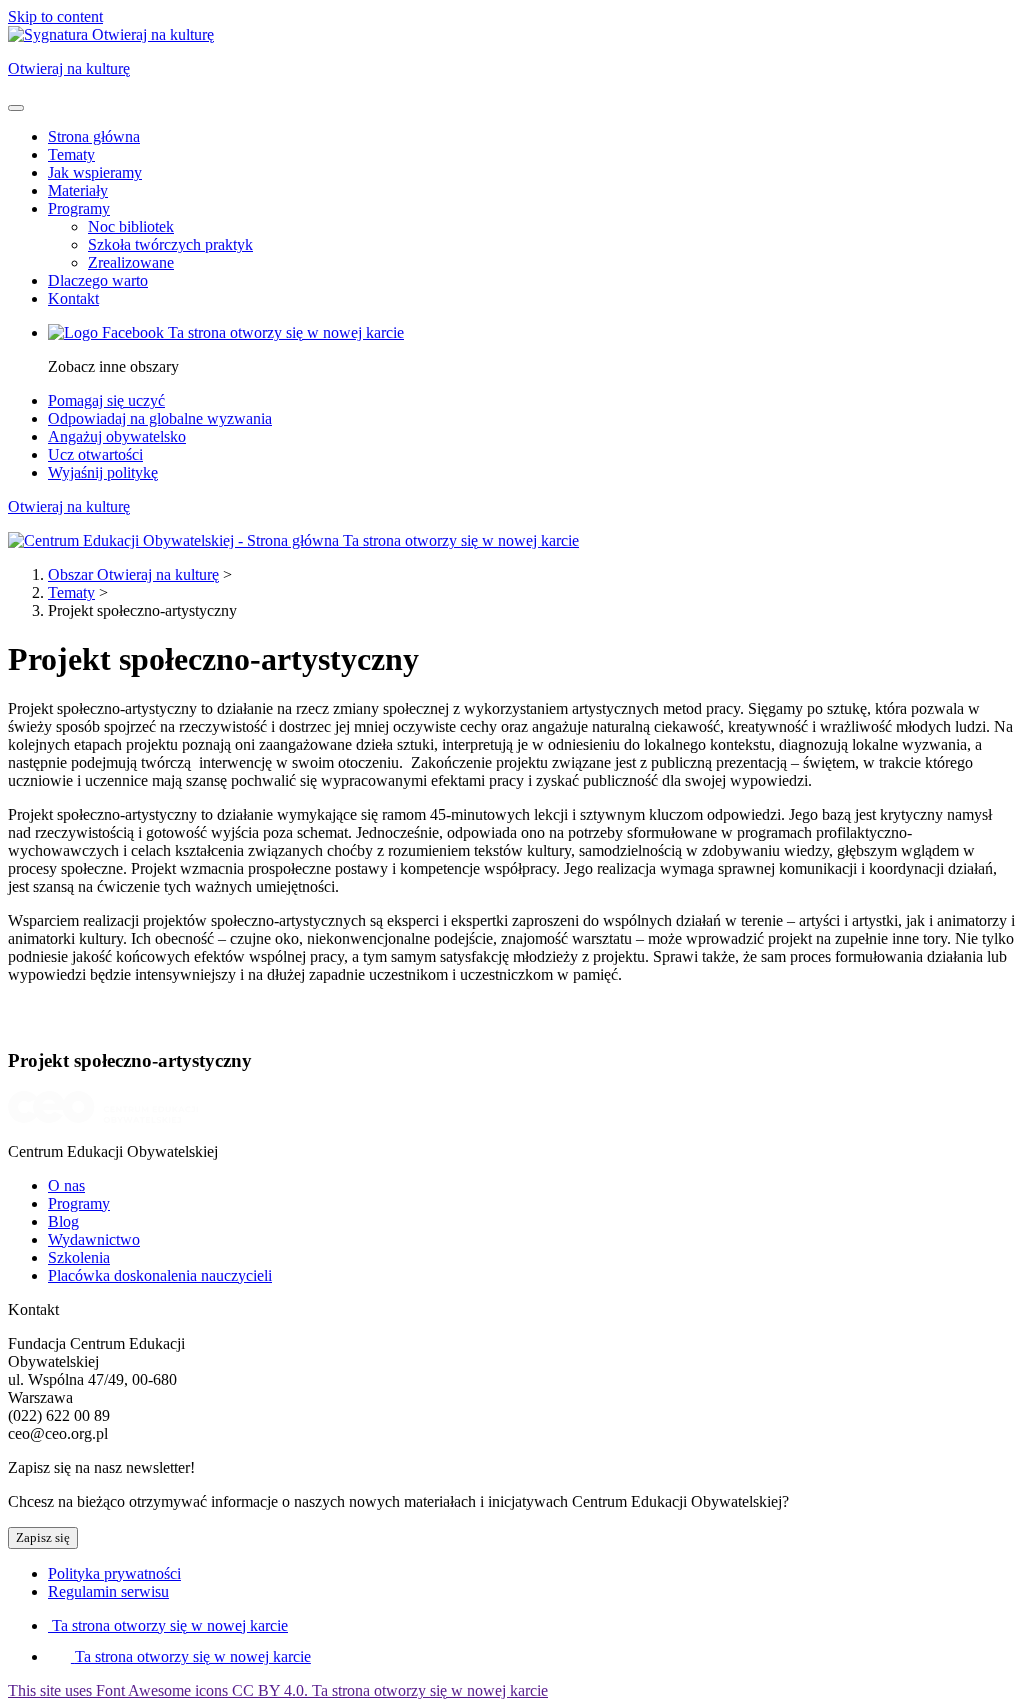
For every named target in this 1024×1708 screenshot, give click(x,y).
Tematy (71, 154)
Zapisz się (43, 1537)
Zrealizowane (131, 262)
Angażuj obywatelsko (117, 436)
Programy (79, 208)
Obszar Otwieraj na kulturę (133, 574)
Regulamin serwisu (108, 1591)
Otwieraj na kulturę (69, 506)
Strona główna (94, 136)
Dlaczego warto (98, 280)
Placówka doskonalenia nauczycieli (160, 1275)
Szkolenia (79, 1257)
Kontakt (73, 298)
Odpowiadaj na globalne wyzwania (160, 418)
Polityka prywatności (114, 1573)
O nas (66, 1185)
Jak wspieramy (95, 172)
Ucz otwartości (95, 454)
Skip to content (55, 16)
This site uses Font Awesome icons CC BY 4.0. (278, 1690)
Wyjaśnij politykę (103, 472)
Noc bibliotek (131, 226)
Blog (63, 1221)
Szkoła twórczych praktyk (170, 244)
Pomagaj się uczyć (106, 400)
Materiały (78, 190)
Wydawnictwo (94, 1239)
